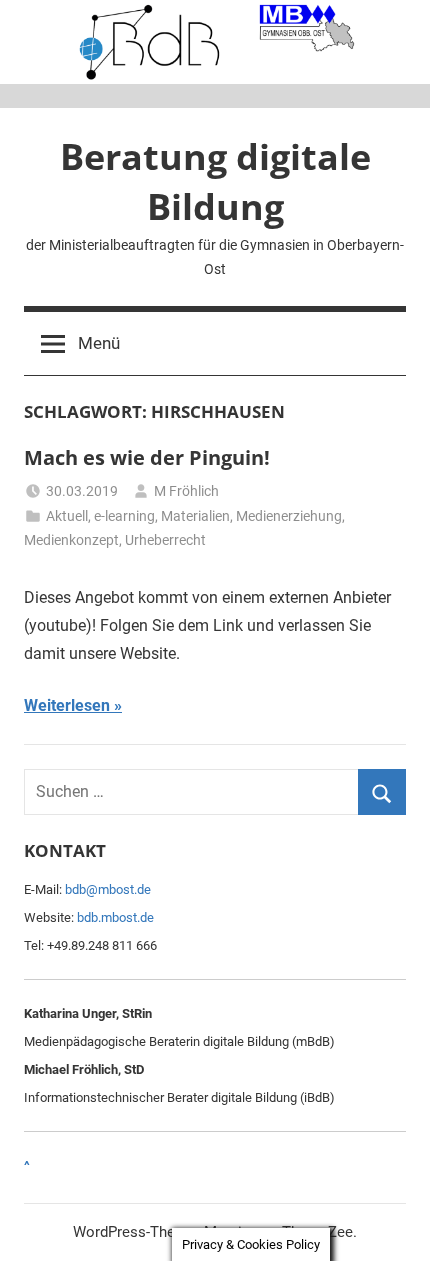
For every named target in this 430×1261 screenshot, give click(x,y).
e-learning (124, 516)
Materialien (195, 516)
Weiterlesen (67, 705)
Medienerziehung (289, 516)
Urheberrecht (165, 540)
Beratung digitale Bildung (215, 181)
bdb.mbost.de (115, 917)
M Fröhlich (186, 491)
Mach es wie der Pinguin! (147, 457)
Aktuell (67, 516)
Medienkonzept (71, 540)
